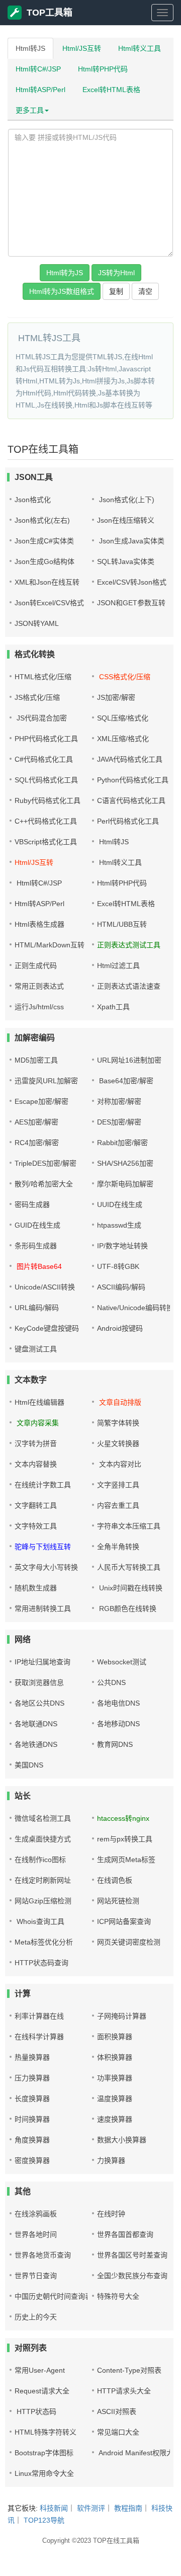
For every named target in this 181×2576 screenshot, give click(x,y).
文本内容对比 (119, 1464)
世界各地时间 (36, 2234)
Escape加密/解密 (41, 1101)
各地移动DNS (118, 1724)
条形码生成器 (36, 1246)
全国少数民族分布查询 (132, 2276)
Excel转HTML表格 (111, 90)
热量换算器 (32, 2057)
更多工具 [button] (30, 110)
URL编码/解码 (37, 1308)
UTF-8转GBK (118, 1266)
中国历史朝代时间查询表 (53, 2296)
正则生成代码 (36, 965)
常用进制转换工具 (43, 1608)
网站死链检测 (118, 1901)
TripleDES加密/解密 (46, 1163)
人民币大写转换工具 (129, 1567)
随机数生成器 (36, 1588)
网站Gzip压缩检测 (43, 1901)
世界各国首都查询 (125, 2234)
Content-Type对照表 (129, 2370)
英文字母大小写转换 (46, 1567)
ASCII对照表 (117, 2411)
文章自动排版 (119, 1402)
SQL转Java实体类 (126, 561)
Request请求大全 (42, 2391)
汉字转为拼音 (36, 1443)
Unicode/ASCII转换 (45, 1287)
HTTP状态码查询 (41, 1963)
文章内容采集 (37, 1423)
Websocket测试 (122, 1662)
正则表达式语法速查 (129, 986)
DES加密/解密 (119, 1122)
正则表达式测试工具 (129, 945)
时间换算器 (32, 2119)
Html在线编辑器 (39, 1402)
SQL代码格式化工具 (46, 780)
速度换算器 (115, 2119)
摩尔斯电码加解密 (125, 1184)
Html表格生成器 (39, 924)
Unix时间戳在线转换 (130, 1588)
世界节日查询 (36, 2276)
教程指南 (128, 2508)
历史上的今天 (36, 2317)
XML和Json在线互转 (47, 582)
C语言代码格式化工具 (131, 800)
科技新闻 (54, 2508)
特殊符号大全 (118, 2296)
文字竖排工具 (118, 1485)
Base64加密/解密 (125, 1081)
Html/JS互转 (82, 48)
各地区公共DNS (39, 1703)
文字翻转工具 (36, 1505)
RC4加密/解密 (37, 1143)
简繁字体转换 (118, 1423)
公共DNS (111, 1682)
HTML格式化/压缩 (43, 677)
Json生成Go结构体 (44, 561)
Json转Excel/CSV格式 (49, 603)
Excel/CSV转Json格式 (132, 582)
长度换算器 (32, 2099)
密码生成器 (32, 1204)
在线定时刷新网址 (43, 1880)
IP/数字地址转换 (122, 1246)
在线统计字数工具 (43, 1485)
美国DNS (29, 1765)
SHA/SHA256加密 (125, 1163)
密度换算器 (32, 2160)
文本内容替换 (36, 1464)
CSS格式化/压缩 (124, 677)
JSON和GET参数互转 (131, 603)
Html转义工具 (140, 48)
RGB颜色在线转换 (127, 1608)
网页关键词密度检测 (129, 1942)
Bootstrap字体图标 (44, 2453)
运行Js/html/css (39, 1007)
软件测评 (91, 2508)
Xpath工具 (113, 1007)
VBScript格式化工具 (46, 842)
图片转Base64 (38, 1266)
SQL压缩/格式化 (123, 718)
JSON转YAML (37, 623)
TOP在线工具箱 (116, 2541)
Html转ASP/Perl (40, 90)
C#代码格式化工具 (44, 759)
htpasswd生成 (119, 1225)
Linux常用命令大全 (44, 2473)
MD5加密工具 (36, 1060)
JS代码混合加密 (41, 718)
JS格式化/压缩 (37, 697)
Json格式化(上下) (126, 500)
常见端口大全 (118, 2432)
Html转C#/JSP (38, 69)
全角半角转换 (118, 1547)
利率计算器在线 (39, 2016)
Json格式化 (33, 500)
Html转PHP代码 (103, 69)
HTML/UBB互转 (122, 924)
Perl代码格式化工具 (128, 821)
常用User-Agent (40, 2370)
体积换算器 (115, 2057)
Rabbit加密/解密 (122, 1143)
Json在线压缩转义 (126, 520)
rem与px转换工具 (125, 1839)
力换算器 (111, 2160)
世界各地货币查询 (43, 2255)
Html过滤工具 (118, 965)
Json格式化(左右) (42, 520)
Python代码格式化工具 (133, 780)
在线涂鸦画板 (36, 2214)
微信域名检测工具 (43, 1818)
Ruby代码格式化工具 (48, 800)
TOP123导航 (44, 2520)
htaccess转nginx (123, 1818)
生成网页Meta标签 (126, 1860)
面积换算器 (115, 2037)
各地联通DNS (36, 1724)
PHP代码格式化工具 (46, 739)
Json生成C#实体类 (44, 541)
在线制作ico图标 (40, 1860)
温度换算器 (115, 2099)
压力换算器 (32, 2078)
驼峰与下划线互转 (43, 1547)
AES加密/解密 (36, 1122)
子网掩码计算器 (122, 2016)
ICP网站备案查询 (124, 1921)
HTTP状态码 (35, 2411)
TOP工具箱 (50, 13)
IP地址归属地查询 (42, 1662)
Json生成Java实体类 (131, 541)
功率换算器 (115, 2078)
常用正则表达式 (39, 986)
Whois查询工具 (39, 1921)
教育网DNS (115, 1744)
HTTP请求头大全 (124, 2391)
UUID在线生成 (120, 1204)
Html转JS (30, 48)
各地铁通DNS (36, 1744)
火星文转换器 (118, 1443)
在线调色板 (115, 1880)
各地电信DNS (118, 1703)
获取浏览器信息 (39, 1682)
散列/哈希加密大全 (44, 1184)
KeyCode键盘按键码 (47, 1328)
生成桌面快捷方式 (43, 1839)
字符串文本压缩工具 (129, 1526)
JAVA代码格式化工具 (130, 759)
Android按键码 (120, 1328)
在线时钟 (111, 2214)
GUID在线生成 (37, 1225)
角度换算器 (32, 2140)
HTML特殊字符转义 (46, 2432)
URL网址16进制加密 (129, 1060)
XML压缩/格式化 (123, 739)
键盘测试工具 (36, 1349)
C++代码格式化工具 (46, 821)
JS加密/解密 (116, 697)
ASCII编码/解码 (121, 1287)
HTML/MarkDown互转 (50, 945)
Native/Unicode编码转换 (135, 1308)
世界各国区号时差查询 (132, 2255)
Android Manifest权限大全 (139, 2453)
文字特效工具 (36, 1526)
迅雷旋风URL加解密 (46, 1081)
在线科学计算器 (39, 2037)
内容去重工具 (118, 1505)
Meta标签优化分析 (44, 1942)
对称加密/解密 (119, 1101)
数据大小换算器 (122, 2140)
